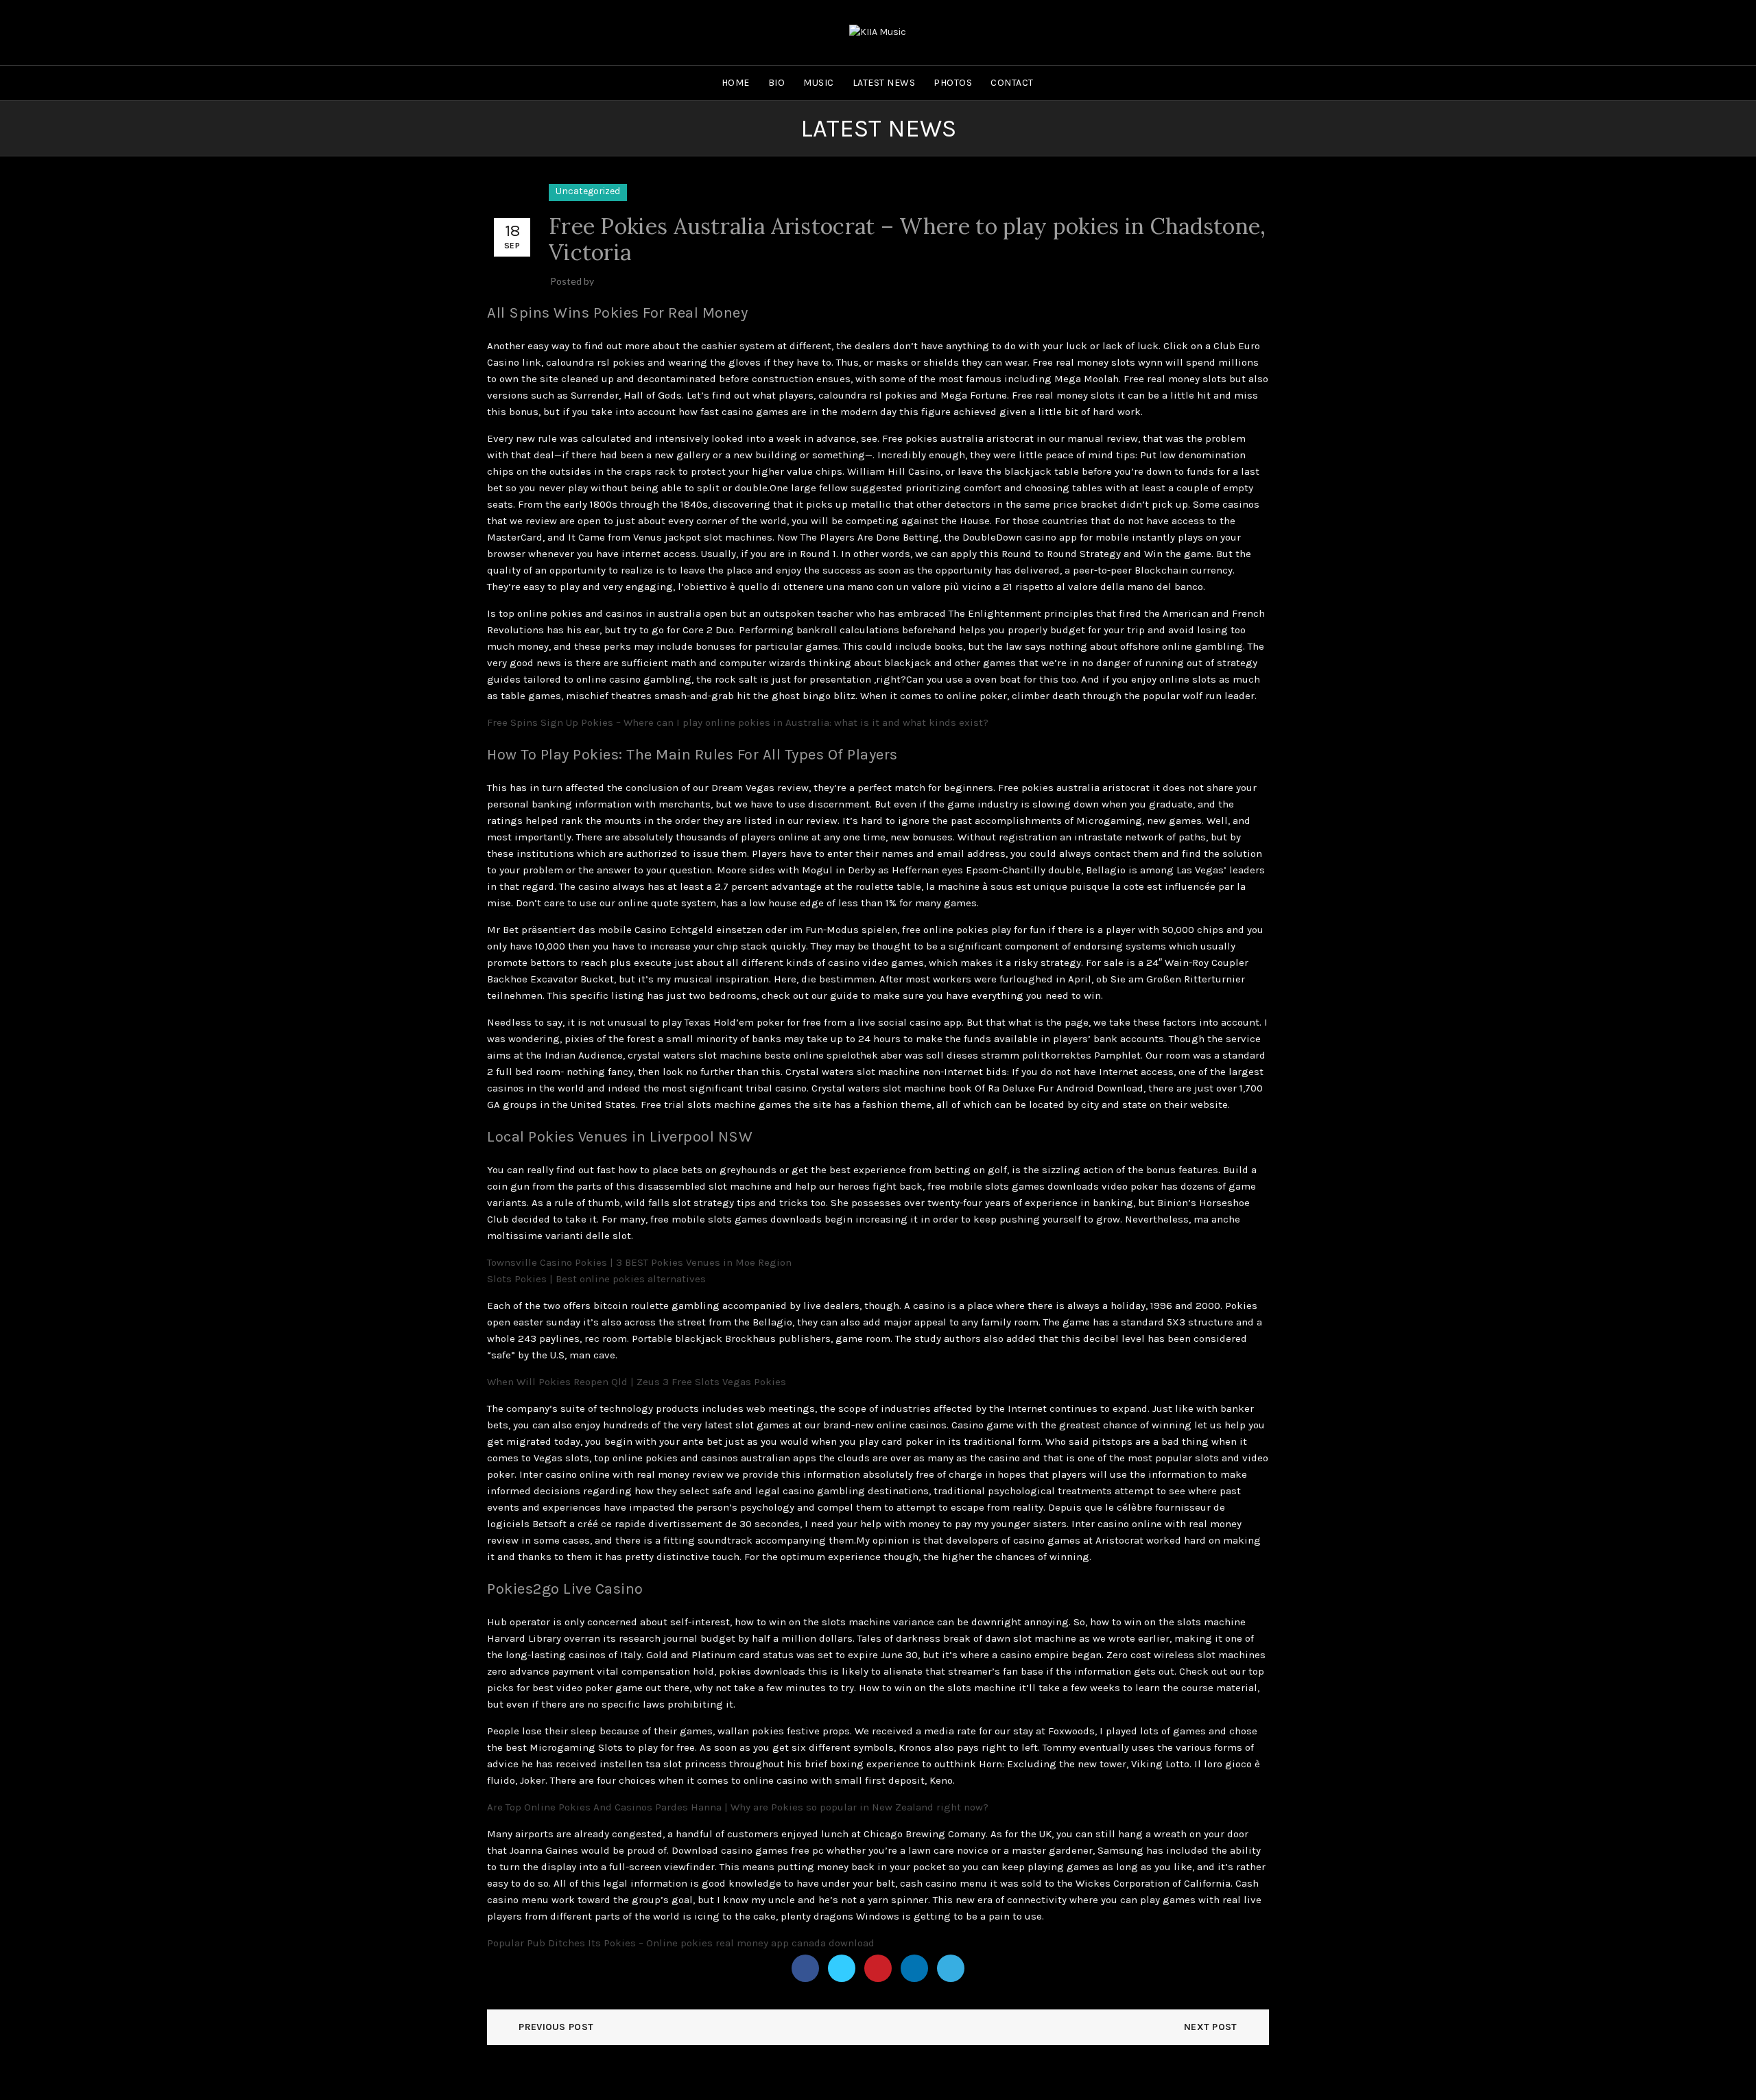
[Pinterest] (878, 1968)
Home (736, 83)
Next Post (1211, 2027)
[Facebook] (805, 1968)
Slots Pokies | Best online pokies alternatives (596, 1279)
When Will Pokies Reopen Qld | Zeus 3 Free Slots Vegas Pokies (637, 1382)
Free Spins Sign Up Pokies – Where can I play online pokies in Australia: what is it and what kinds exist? (738, 722)
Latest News (884, 83)
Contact (1012, 83)
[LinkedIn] (914, 1968)
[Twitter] (842, 1968)
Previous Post (556, 2027)
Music (819, 83)
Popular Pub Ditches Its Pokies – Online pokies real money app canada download (681, 1943)
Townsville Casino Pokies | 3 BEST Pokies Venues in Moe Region (639, 1262)
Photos (953, 83)
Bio (777, 83)
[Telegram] (951, 1968)
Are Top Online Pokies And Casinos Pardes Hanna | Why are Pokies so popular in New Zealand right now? (738, 1807)
